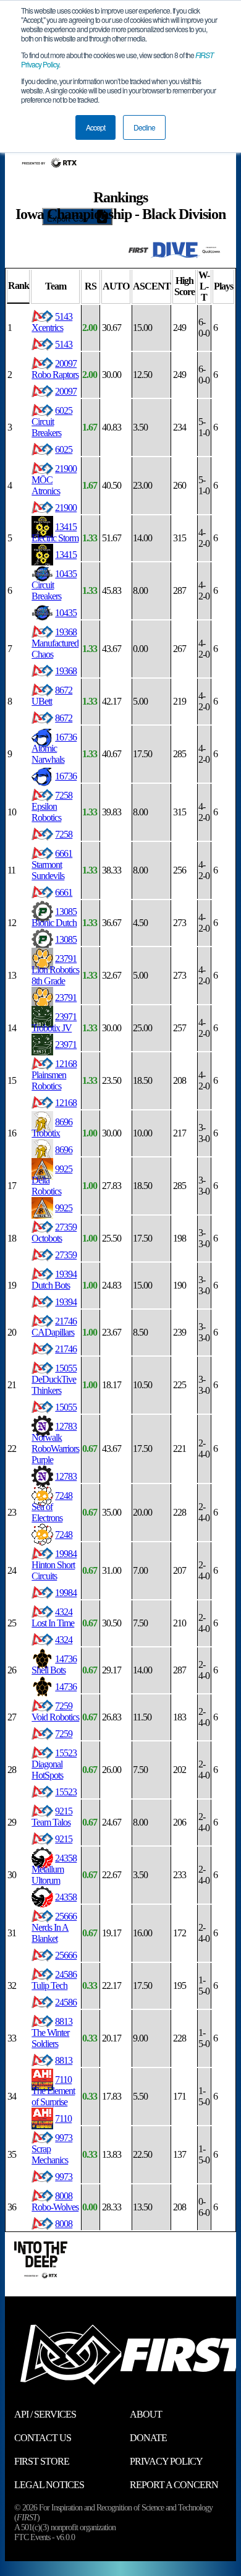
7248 (64, 1535)
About (146, 2414)
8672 (64, 718)
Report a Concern (174, 2485)
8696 (64, 1150)
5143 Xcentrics (52, 322)
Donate (148, 2438)
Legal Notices (49, 2485)
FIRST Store (42, 2461)
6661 (64, 892)
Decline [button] (144, 127)
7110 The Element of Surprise (53, 2091)
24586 (66, 2002)
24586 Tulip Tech (54, 1980)
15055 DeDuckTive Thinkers (54, 1379)
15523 (66, 1792)
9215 (64, 1839)
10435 (66, 613)
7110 (63, 2119)
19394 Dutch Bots (54, 1280)
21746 (66, 1349)
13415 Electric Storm (55, 532)
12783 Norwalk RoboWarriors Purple (55, 1443)
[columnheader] (18, 287)
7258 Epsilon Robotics (52, 806)
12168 (66, 1103)
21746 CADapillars (54, 1327)
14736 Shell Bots (54, 1664)
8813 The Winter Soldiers (52, 2033)
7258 (64, 834)
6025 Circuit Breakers (52, 422)
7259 (64, 1734)
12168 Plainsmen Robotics (54, 1075)
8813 (64, 2060)
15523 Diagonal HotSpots (54, 1764)
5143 (64, 344)
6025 (64, 449)
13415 (66, 555)
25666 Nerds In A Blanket (54, 1927)
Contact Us (43, 2438)
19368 (66, 671)
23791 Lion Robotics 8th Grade (55, 970)
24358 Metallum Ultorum (54, 1869)
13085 (66, 939)
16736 (66, 776)
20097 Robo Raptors (55, 369)
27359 (66, 1255)
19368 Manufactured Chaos (55, 643)
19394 (66, 1302)
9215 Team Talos (52, 1817)
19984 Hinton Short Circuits (54, 1565)
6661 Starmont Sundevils (52, 865)
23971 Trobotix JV (54, 1022)
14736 (66, 1687)
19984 (66, 1593)
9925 (64, 1208)
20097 (66, 391)
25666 (66, 1955)
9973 (64, 2177)
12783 (66, 1476)
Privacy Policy (166, 2461)
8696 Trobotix (52, 1127)
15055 (66, 1407)
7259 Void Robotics (55, 1711)
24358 (66, 1897)
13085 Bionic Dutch (54, 917)
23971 (66, 1045)
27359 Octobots (54, 1233)
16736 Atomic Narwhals (54, 748)
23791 (66, 998)
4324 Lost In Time (53, 1617)
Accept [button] (95, 127)
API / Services (45, 2414)
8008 (64, 2224)
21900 (66, 508)
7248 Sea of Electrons (52, 1507)
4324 (64, 1640)
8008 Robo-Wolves (55, 2201)
